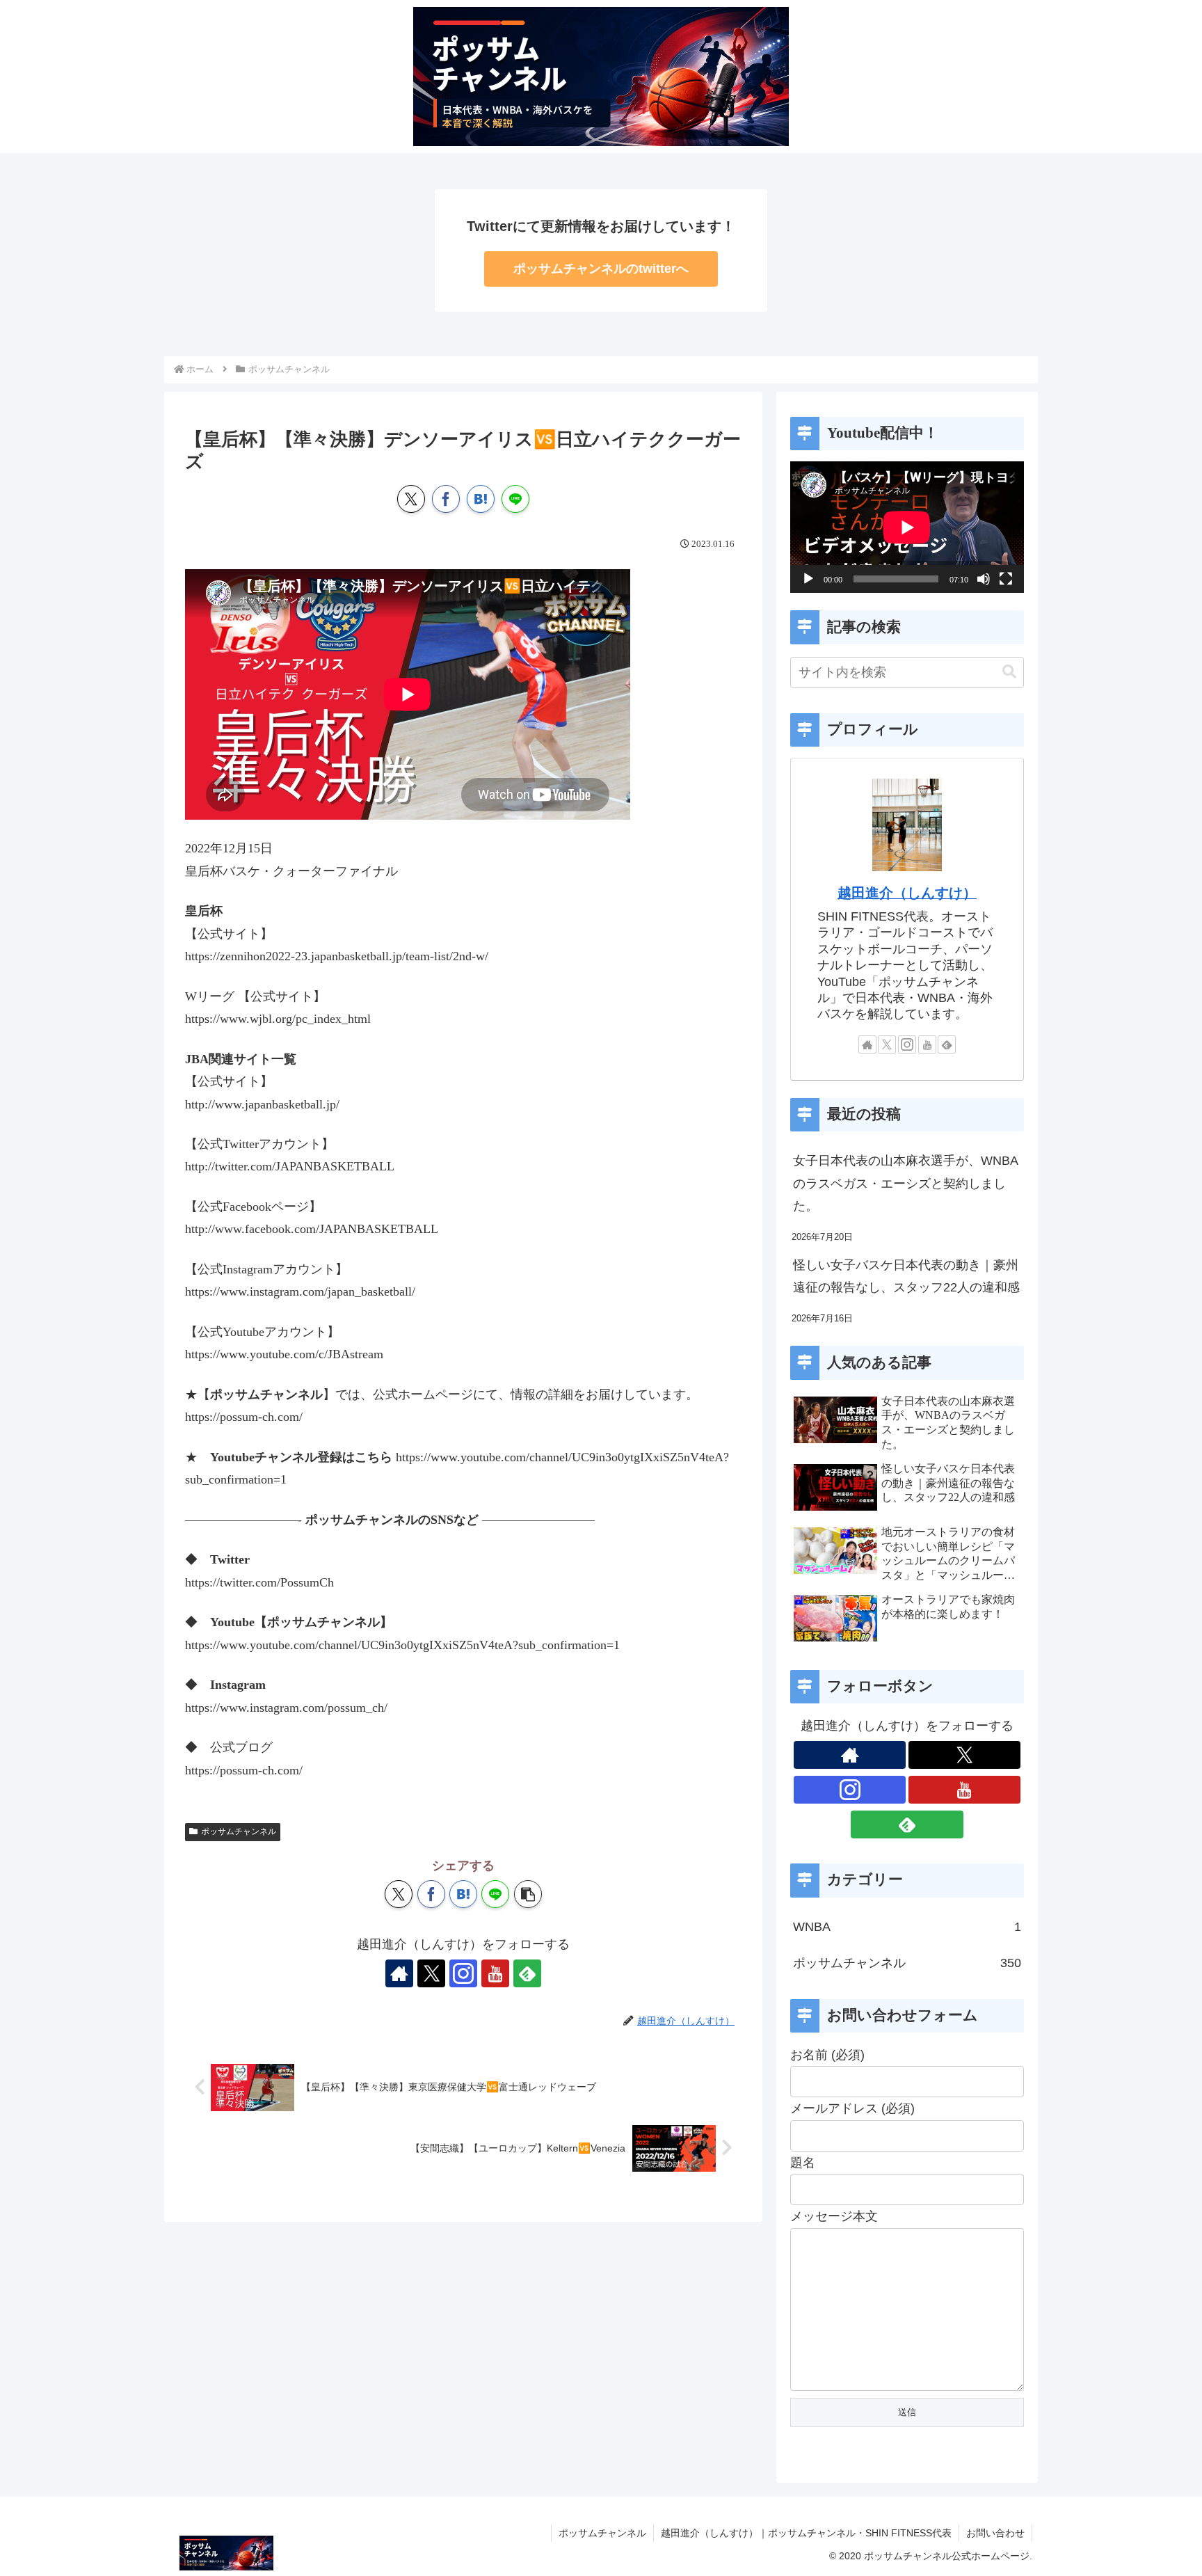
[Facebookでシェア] (446, 499)
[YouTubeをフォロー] (495, 1973)
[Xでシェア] (411, 499)
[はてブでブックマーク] (481, 499)
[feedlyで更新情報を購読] (527, 1973)
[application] (907, 527)
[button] (528, 1894)
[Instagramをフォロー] (463, 1973)
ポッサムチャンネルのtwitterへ (601, 269)
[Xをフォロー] (431, 1973)
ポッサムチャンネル (239, 1831)
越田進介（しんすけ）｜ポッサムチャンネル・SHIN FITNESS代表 (806, 2533)
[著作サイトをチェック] (399, 1973)
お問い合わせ (995, 2533)
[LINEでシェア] (515, 499)
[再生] (808, 579)
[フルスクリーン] (1006, 579)
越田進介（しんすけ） (907, 893)
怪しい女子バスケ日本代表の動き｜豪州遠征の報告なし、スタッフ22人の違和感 (906, 1276)
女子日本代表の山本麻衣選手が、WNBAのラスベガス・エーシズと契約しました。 (906, 1183)
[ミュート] (984, 579)
